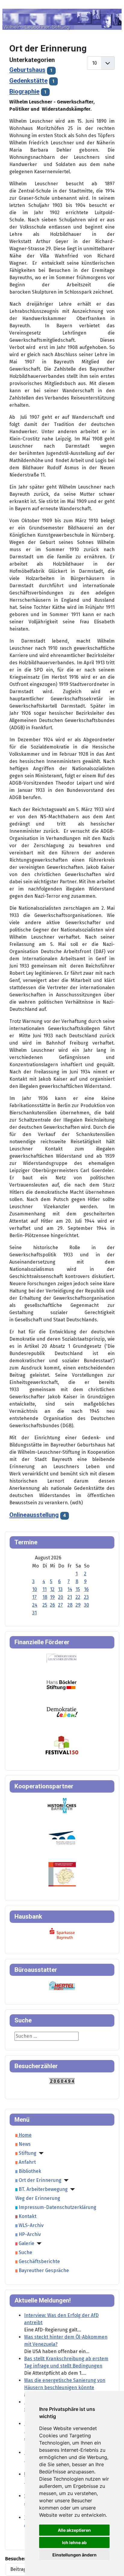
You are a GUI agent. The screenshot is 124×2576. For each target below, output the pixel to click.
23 (86, 1597)
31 (34, 1613)
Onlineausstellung (34, 1515)
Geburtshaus (27, 70)
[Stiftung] (40, 2153)
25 (45, 1605)
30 (87, 1605)
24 (35, 1605)
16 (86, 1589)
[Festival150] (62, 1745)
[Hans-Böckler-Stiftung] (62, 1685)
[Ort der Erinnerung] (65, 2180)
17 (34, 1597)
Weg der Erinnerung (38, 2198)
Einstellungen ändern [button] (74, 2555)
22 (78, 1597)
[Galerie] (38, 2244)
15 (78, 1589)
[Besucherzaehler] (62, 2081)
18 (45, 1597)
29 (78, 1605)
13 (60, 1589)
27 (60, 1605)
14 (70, 1589)
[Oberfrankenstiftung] (62, 1712)
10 (35, 1589)
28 (70, 1605)
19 (52, 1597)
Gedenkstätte (28, 81)
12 (52, 1589)
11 (45, 1589)
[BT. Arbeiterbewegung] (71, 2189)
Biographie (24, 91)
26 (53, 1605)
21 (70, 1597)
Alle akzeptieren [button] (74, 2530)
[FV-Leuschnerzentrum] (62, 1658)
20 (61, 1597)
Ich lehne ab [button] (74, 2542)
